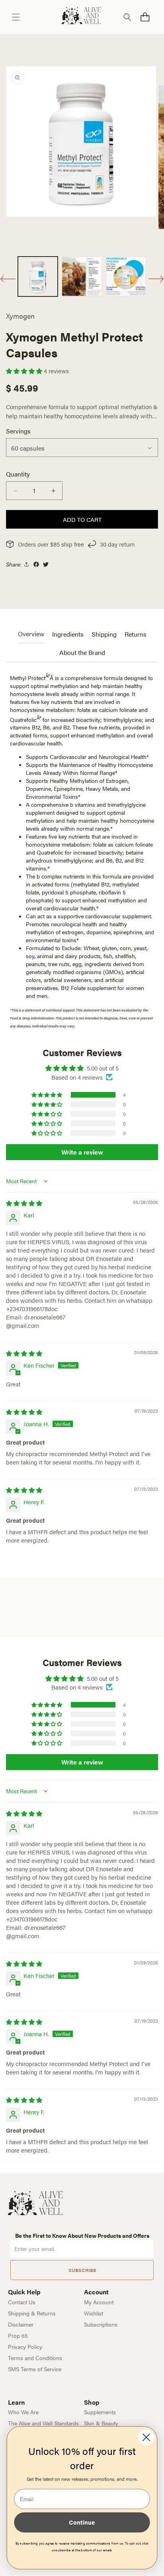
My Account (99, 2302)
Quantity (18, 474)
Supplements (100, 2412)
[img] (24, 1203)
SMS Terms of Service (35, 2369)
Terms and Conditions (35, 2358)
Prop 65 (18, 2335)
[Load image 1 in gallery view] (38, 276)
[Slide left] (8, 278)
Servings (18, 431)
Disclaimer (21, 2324)
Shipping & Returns (32, 2313)
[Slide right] (156, 279)
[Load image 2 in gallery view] (82, 276)
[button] (16, 17)
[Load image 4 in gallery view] (126, 276)
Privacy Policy (25, 2347)
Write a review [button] (82, 1152)
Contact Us (22, 2302)
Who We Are (23, 2412)
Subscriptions (101, 2324)
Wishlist (94, 2313)
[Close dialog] (146, 2437)
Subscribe (82, 2270)
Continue (82, 2522)
